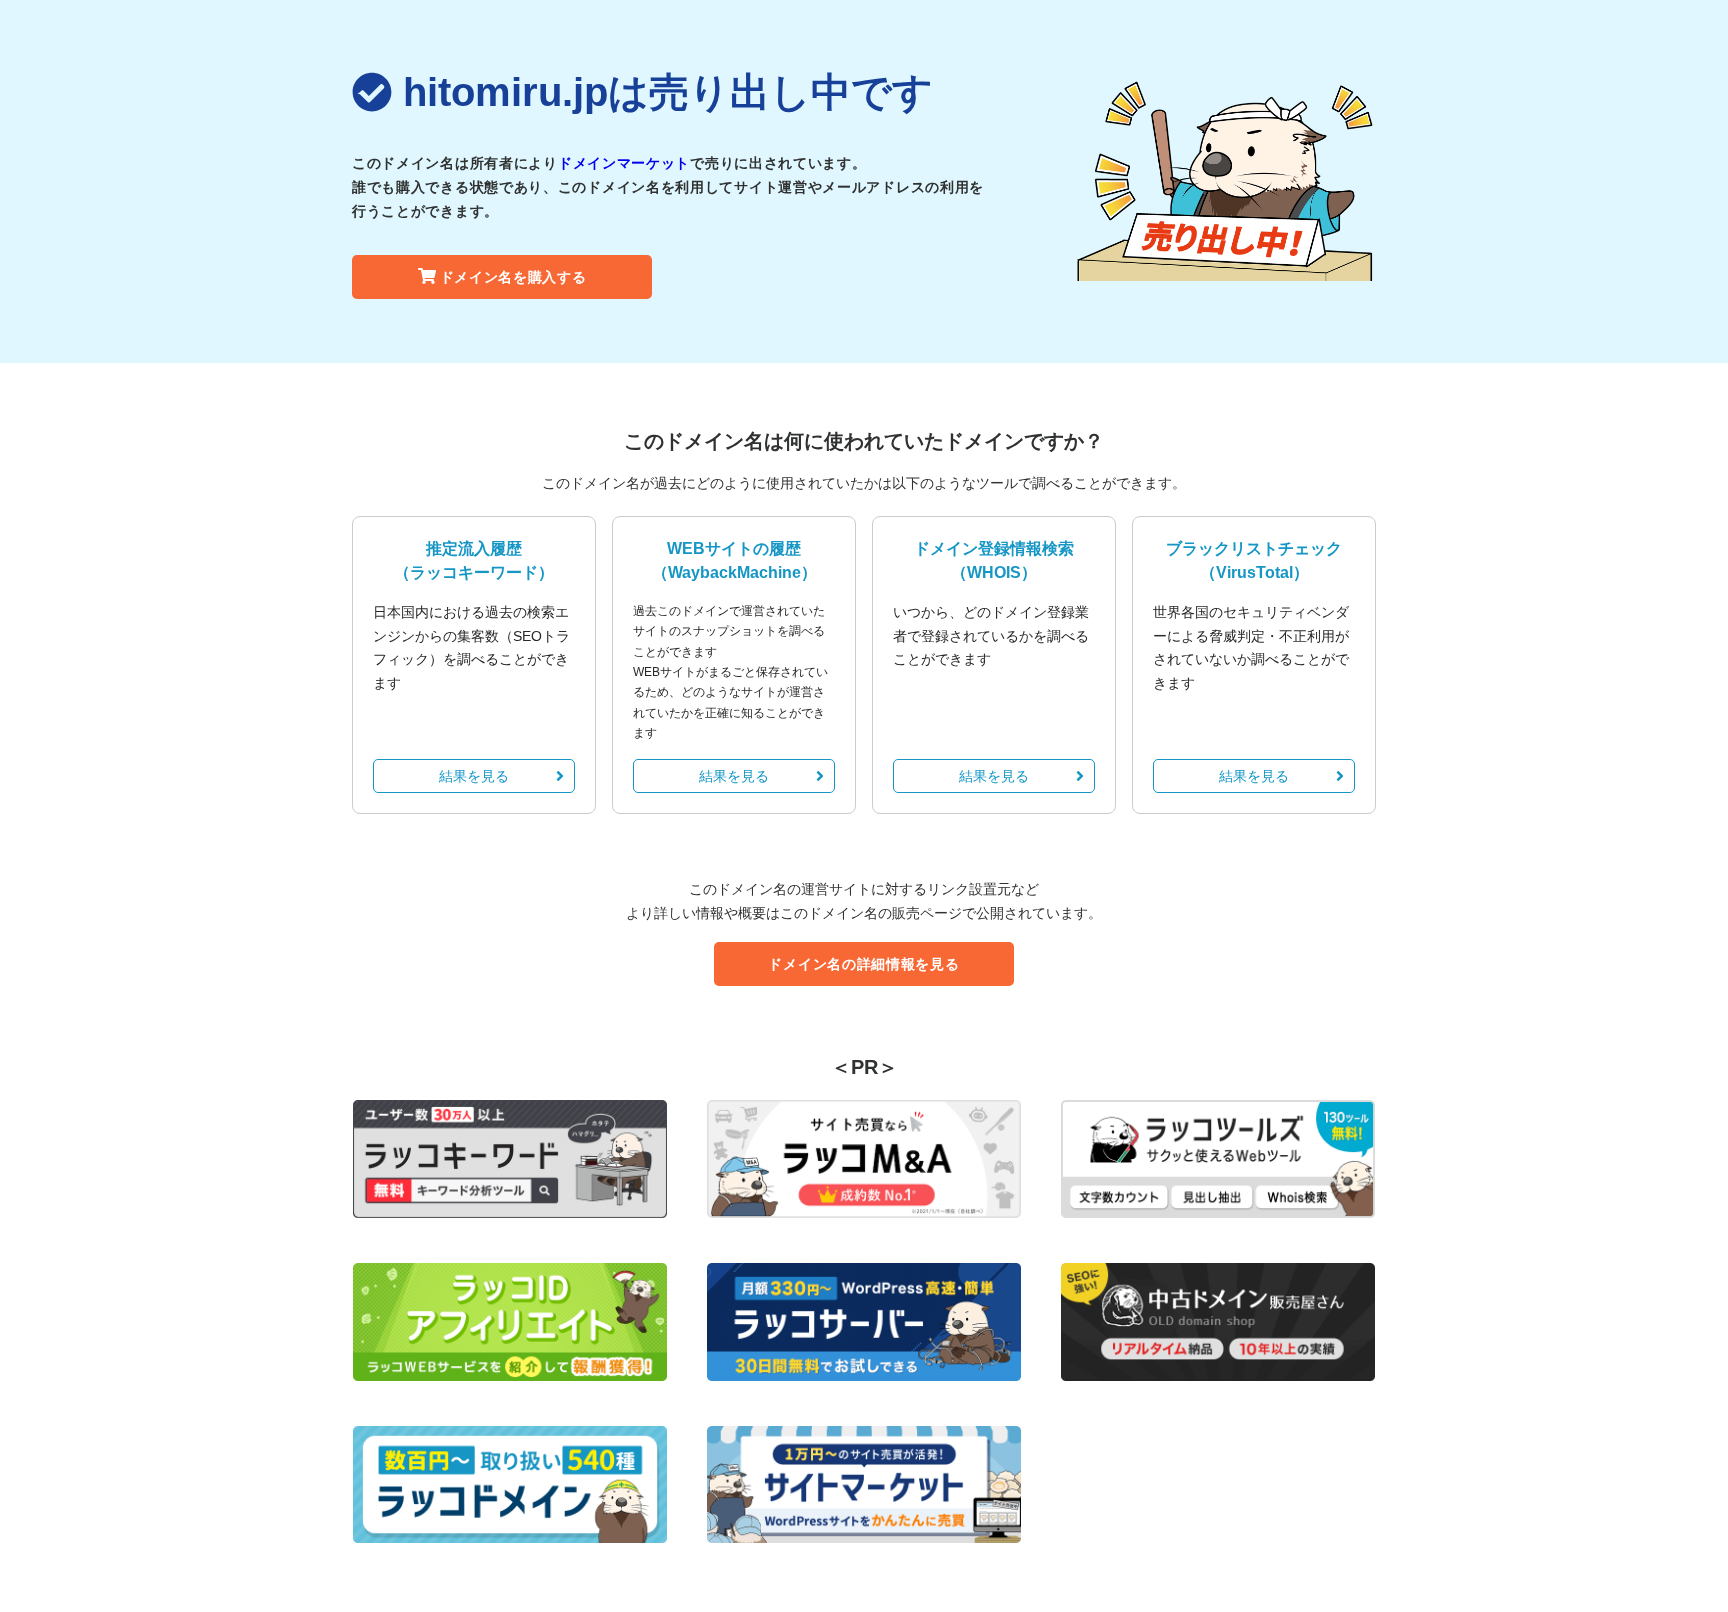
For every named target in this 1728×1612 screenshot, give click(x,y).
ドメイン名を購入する (513, 277)
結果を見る (474, 776)
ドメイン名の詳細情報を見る (863, 964)
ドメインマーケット (624, 163)
